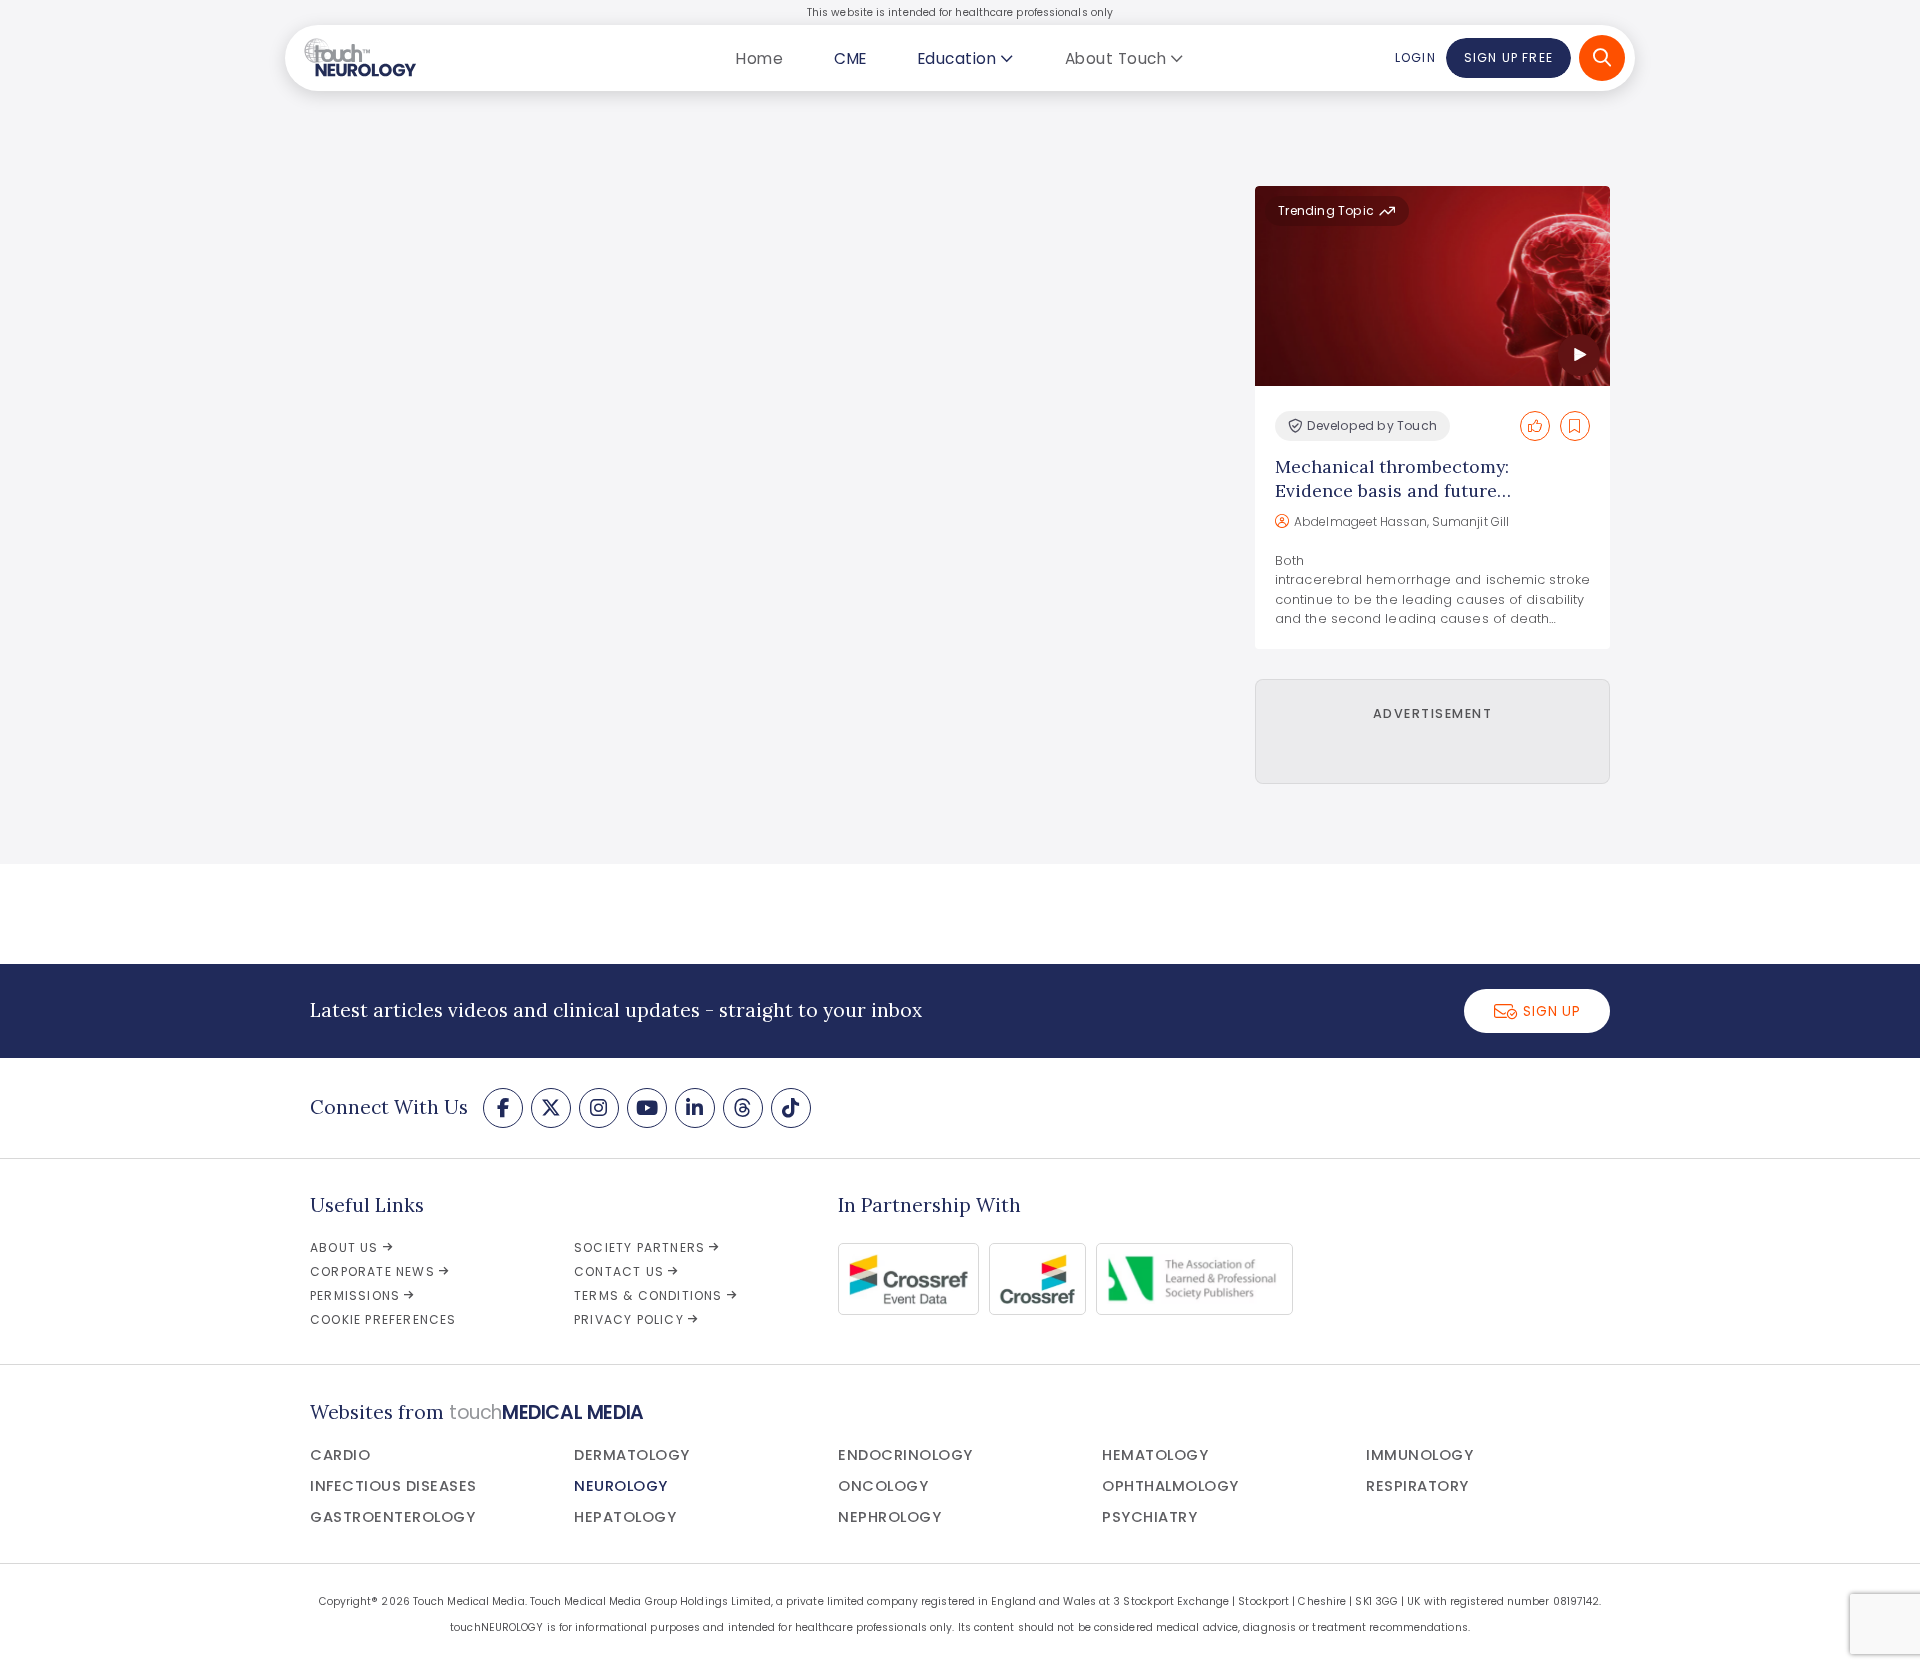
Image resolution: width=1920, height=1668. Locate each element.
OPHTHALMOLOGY (1170, 1486)
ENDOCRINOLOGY (905, 1455)
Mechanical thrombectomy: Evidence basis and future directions (1392, 490)
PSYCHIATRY (1149, 1517)
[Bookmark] (1575, 426)
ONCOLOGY (883, 1486)
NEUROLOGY (621, 1486)
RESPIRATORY (1417, 1486)
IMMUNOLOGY (1419, 1455)
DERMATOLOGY (632, 1455)
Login (1415, 57)
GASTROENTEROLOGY (392, 1517)
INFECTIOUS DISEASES (393, 1486)
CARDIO (340, 1455)
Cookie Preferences (383, 1319)
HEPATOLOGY (625, 1517)
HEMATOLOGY (1155, 1455)
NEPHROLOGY (889, 1517)
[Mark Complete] (1535, 426)
